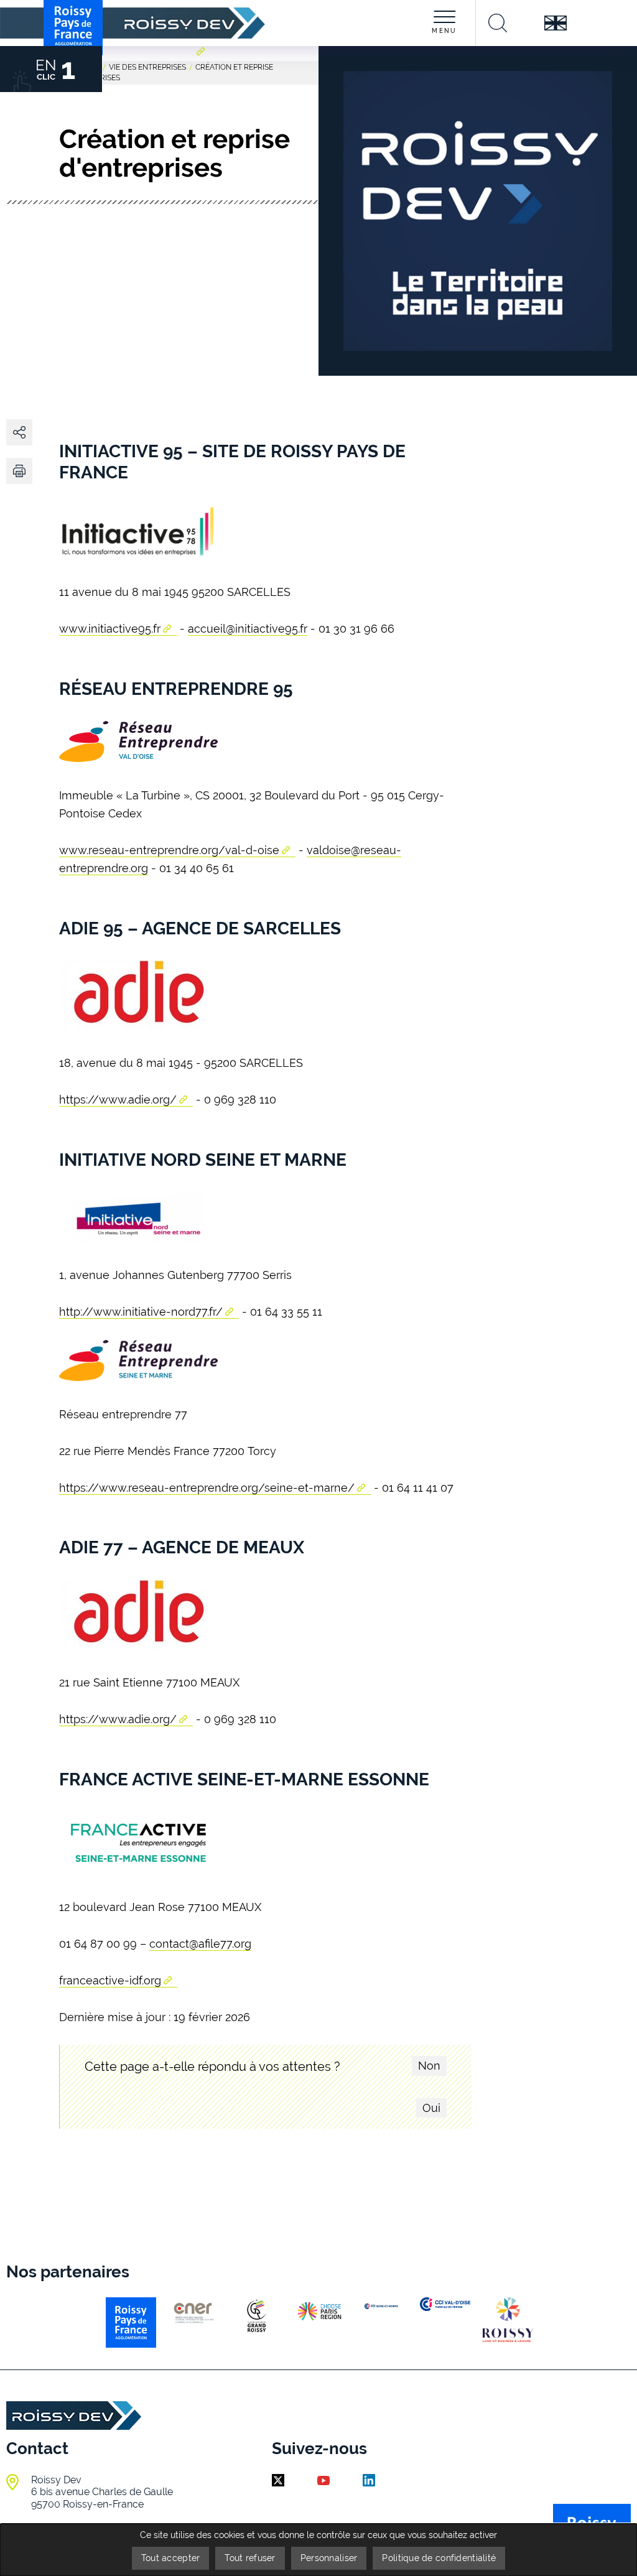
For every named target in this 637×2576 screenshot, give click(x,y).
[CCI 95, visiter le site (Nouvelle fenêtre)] (445, 2304)
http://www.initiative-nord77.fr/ (141, 1312)
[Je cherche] (498, 23)
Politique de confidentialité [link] (439, 2558)
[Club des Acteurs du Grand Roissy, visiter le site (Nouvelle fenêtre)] (257, 2316)
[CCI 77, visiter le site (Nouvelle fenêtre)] (382, 2306)
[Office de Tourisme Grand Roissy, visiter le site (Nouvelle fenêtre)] (508, 2319)
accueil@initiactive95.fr (248, 629)
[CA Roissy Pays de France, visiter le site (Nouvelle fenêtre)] (131, 2323)
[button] (19, 471)
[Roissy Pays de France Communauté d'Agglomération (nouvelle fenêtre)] (202, 69)
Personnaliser (329, 2558)
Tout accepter (171, 2558)
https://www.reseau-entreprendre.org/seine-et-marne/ (207, 1488)
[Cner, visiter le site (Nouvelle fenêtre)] (194, 2313)
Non (429, 2066)
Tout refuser (250, 2558)
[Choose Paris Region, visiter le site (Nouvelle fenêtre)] (319, 2311)
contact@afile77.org (200, 1944)
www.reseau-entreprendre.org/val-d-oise (169, 850)
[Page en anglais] (555, 23)
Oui (431, 2108)
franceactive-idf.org (110, 1980)
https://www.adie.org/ (118, 1100)
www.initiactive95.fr (110, 629)
